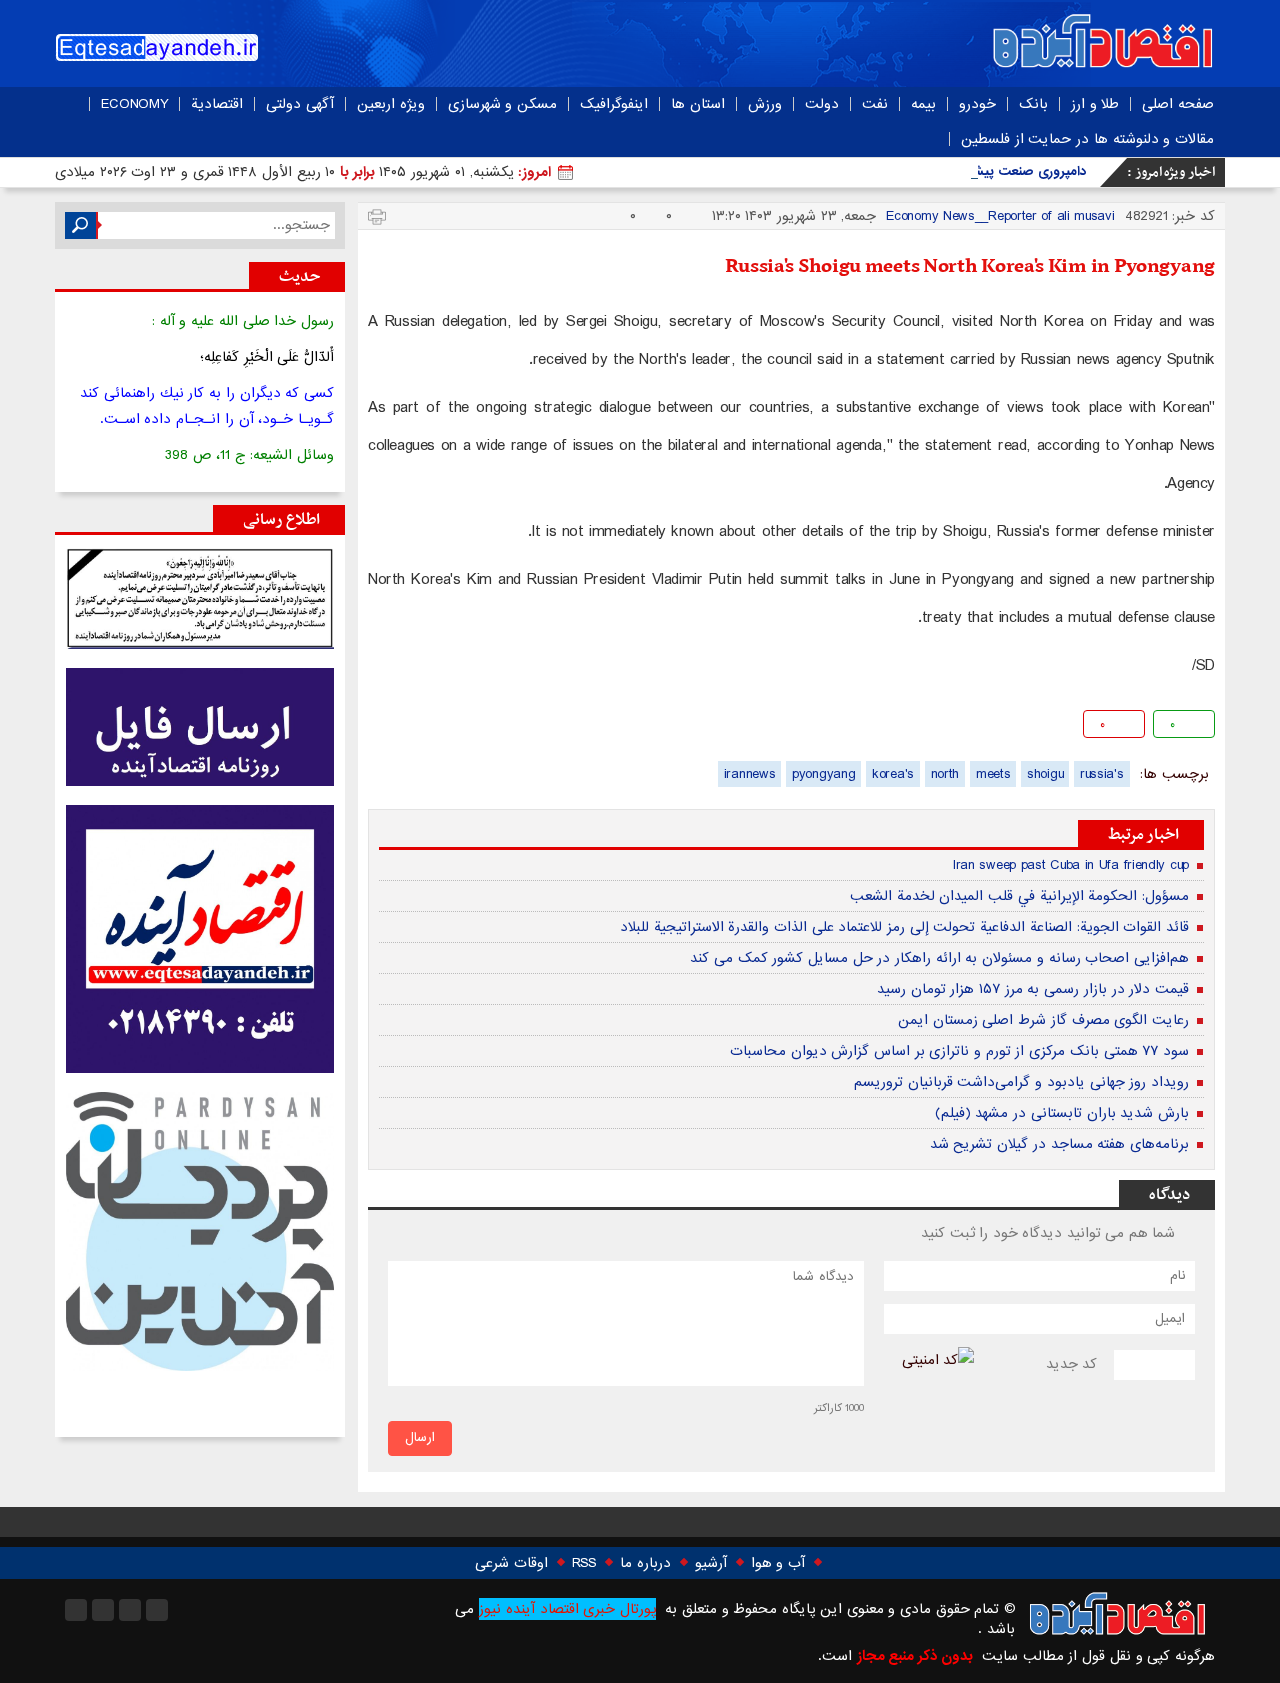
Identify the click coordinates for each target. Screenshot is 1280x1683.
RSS (584, 1563)
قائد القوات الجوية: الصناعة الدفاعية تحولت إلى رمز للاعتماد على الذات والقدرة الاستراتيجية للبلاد (904, 927)
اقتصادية (217, 104)
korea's (893, 774)
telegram (449, 727)
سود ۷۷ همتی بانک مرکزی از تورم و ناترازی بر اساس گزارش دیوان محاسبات (959, 1051)
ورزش (765, 104)
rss (157, 1610)
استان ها (698, 104)
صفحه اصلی (1178, 104)
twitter (513, 727)
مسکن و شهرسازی (502, 104)
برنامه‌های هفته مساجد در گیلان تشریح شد (1059, 1144)
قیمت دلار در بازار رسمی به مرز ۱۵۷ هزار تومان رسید (1033, 989)
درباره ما (645, 1563)
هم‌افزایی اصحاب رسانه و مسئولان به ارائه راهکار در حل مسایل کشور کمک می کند (939, 958)
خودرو (977, 104)
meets (993, 774)
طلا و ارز (1095, 104)
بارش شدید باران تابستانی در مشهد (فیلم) (1062, 1113)
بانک (1033, 104)
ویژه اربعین (391, 104)
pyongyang (823, 774)
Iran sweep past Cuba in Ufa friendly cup (1071, 865)
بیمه (923, 104)
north (945, 774)
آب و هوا (778, 1563)
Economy (134, 104)
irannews (750, 774)
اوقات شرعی (511, 1563)
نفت (875, 104)
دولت (822, 104)
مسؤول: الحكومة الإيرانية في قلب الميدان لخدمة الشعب (1019, 896)
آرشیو (711, 1563)
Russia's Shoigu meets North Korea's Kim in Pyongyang (970, 267)
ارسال (420, 1437)
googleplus (417, 727)
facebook (385, 727)
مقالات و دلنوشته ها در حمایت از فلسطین (1087, 139)
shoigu (1045, 774)
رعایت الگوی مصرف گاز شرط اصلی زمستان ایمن (1043, 1020)
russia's (1102, 774)
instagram (76, 1610)
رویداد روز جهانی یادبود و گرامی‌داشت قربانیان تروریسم (1021, 1082)
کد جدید (1072, 1364)
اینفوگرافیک (614, 104)
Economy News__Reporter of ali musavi (1000, 216)
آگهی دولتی (300, 104)
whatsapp (481, 727)
